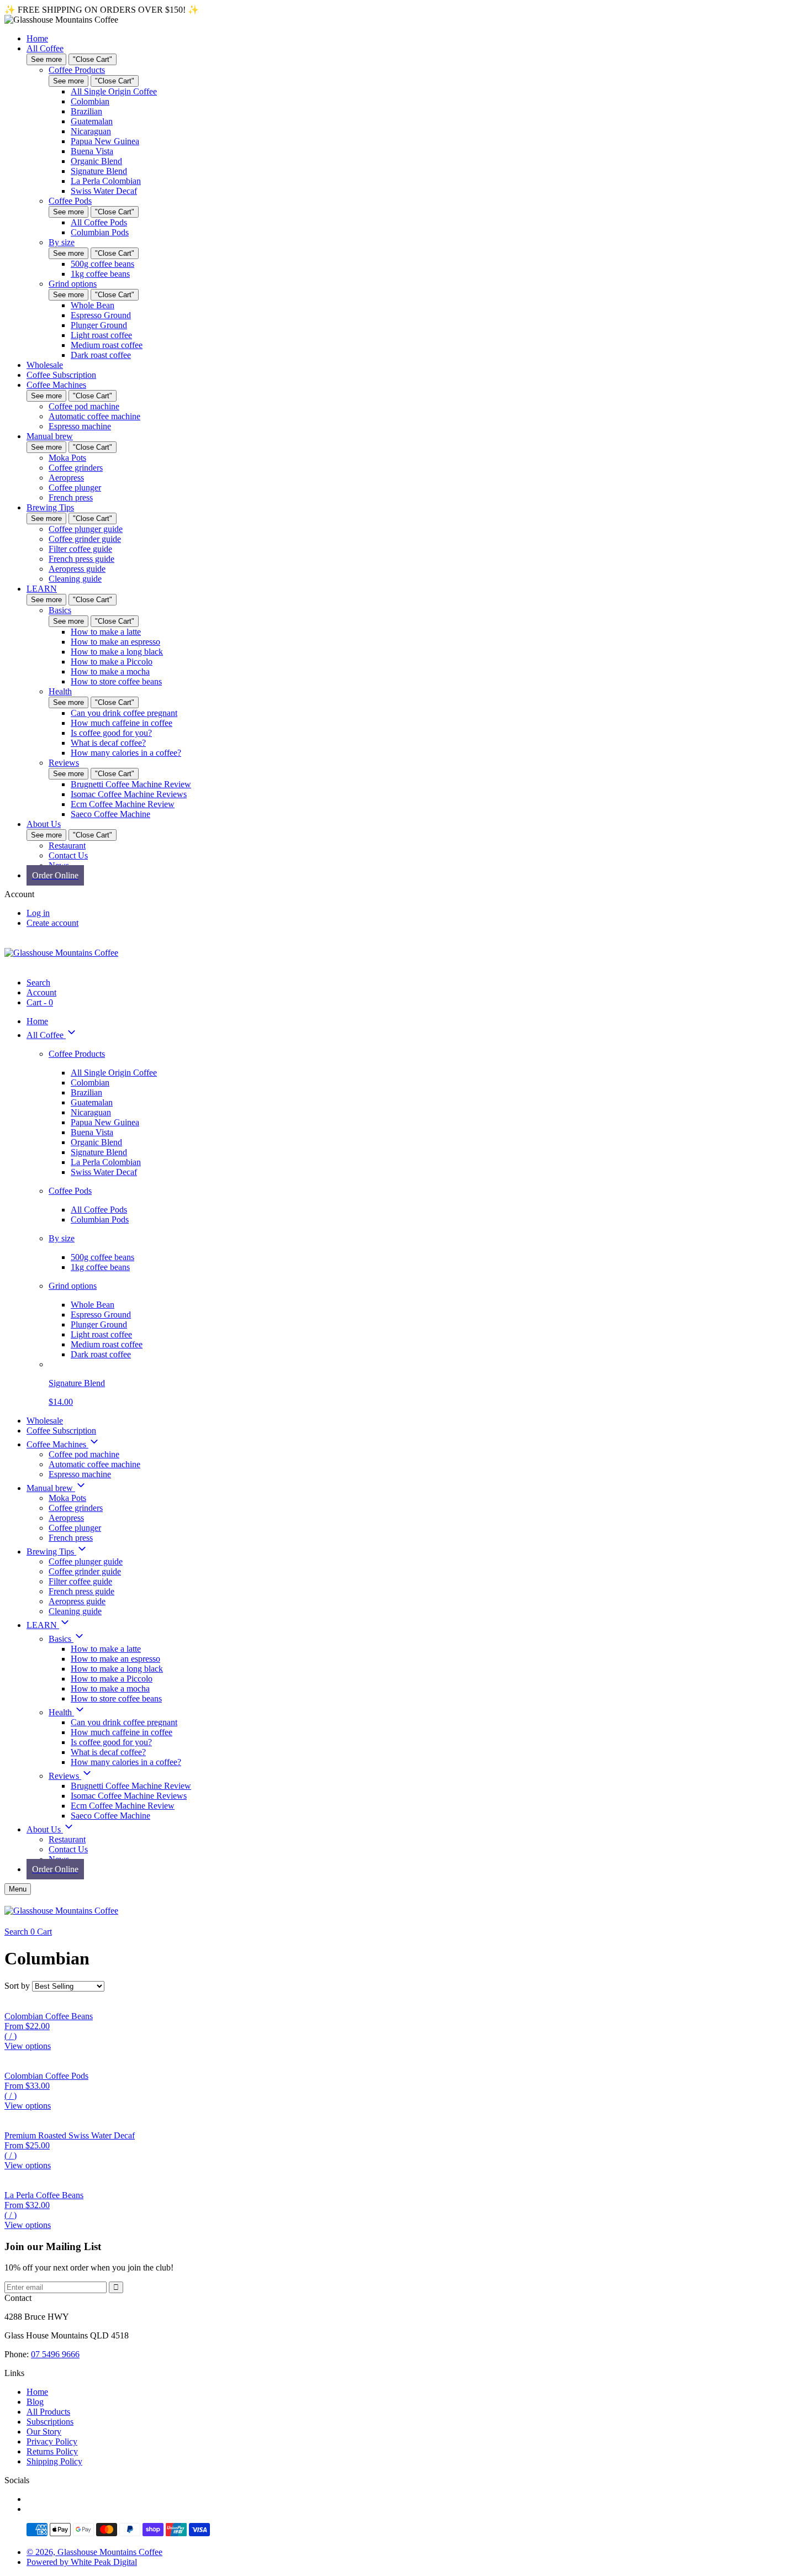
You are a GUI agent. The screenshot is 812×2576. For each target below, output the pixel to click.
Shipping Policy (54, 2461)
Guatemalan (92, 121)
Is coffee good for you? (111, 733)
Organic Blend (96, 161)
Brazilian (86, 111)
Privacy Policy (52, 2441)
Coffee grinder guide (85, 539)
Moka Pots (67, 458)
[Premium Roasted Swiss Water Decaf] (406, 2121)
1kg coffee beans (100, 274)
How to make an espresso (115, 642)
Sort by (17, 1986)
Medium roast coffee (107, 345)
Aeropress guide (77, 569)
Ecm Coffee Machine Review (123, 804)
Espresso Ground (101, 315)
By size (62, 242)
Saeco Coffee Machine (110, 814)
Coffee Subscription (61, 375)
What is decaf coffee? (108, 743)
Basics (60, 610)
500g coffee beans (102, 264)
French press (71, 497)
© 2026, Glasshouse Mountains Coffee (94, 2552)
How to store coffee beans (116, 681)
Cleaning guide (75, 579)
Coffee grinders (76, 468)
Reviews (64, 763)
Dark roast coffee (101, 355)
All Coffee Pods (99, 222)
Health (60, 691)
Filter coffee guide (80, 549)
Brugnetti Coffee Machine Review (131, 784)
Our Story (44, 2432)
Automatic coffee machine (94, 416)
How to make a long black (117, 652)
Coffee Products (77, 70)
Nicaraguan (91, 131)
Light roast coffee (101, 335)
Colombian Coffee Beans (49, 2016)
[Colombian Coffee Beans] (406, 2001)
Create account (52, 923)
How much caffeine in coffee (122, 723)
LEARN (42, 589)
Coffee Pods (70, 201)
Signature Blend (99, 171)
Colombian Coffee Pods (46, 2076)
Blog (35, 2402)
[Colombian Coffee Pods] (406, 2061)
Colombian (90, 101)
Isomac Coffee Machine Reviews (129, 794)
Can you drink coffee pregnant (124, 713)
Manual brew (50, 436)
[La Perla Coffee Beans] (406, 2180)
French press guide (81, 559)
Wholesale (45, 365)
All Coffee (45, 48)
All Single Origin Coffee (114, 91)
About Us (44, 824)
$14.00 (61, 1402)
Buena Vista (92, 151)
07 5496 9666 (55, 2354)
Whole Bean (93, 305)
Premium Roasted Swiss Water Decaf (70, 2135)
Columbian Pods (100, 232)
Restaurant (67, 846)
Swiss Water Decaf (104, 191)
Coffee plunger (75, 488)
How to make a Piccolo (112, 662)
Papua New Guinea (105, 141)
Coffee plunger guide (86, 529)
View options (28, 2046)
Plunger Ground (99, 325)
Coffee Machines (56, 385)
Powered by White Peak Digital (82, 2562)
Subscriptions (50, 2422)
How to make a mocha (110, 671)
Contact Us (68, 855)
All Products (48, 2412)
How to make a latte (106, 632)
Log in (38, 913)
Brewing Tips (50, 507)
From (27, 2031)
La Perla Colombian (106, 181)
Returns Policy (52, 2451)
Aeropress (66, 478)
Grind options (73, 284)
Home (37, 38)
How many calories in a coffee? (126, 753)
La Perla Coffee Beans (44, 2195)
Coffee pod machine (84, 406)
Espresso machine (80, 426)
